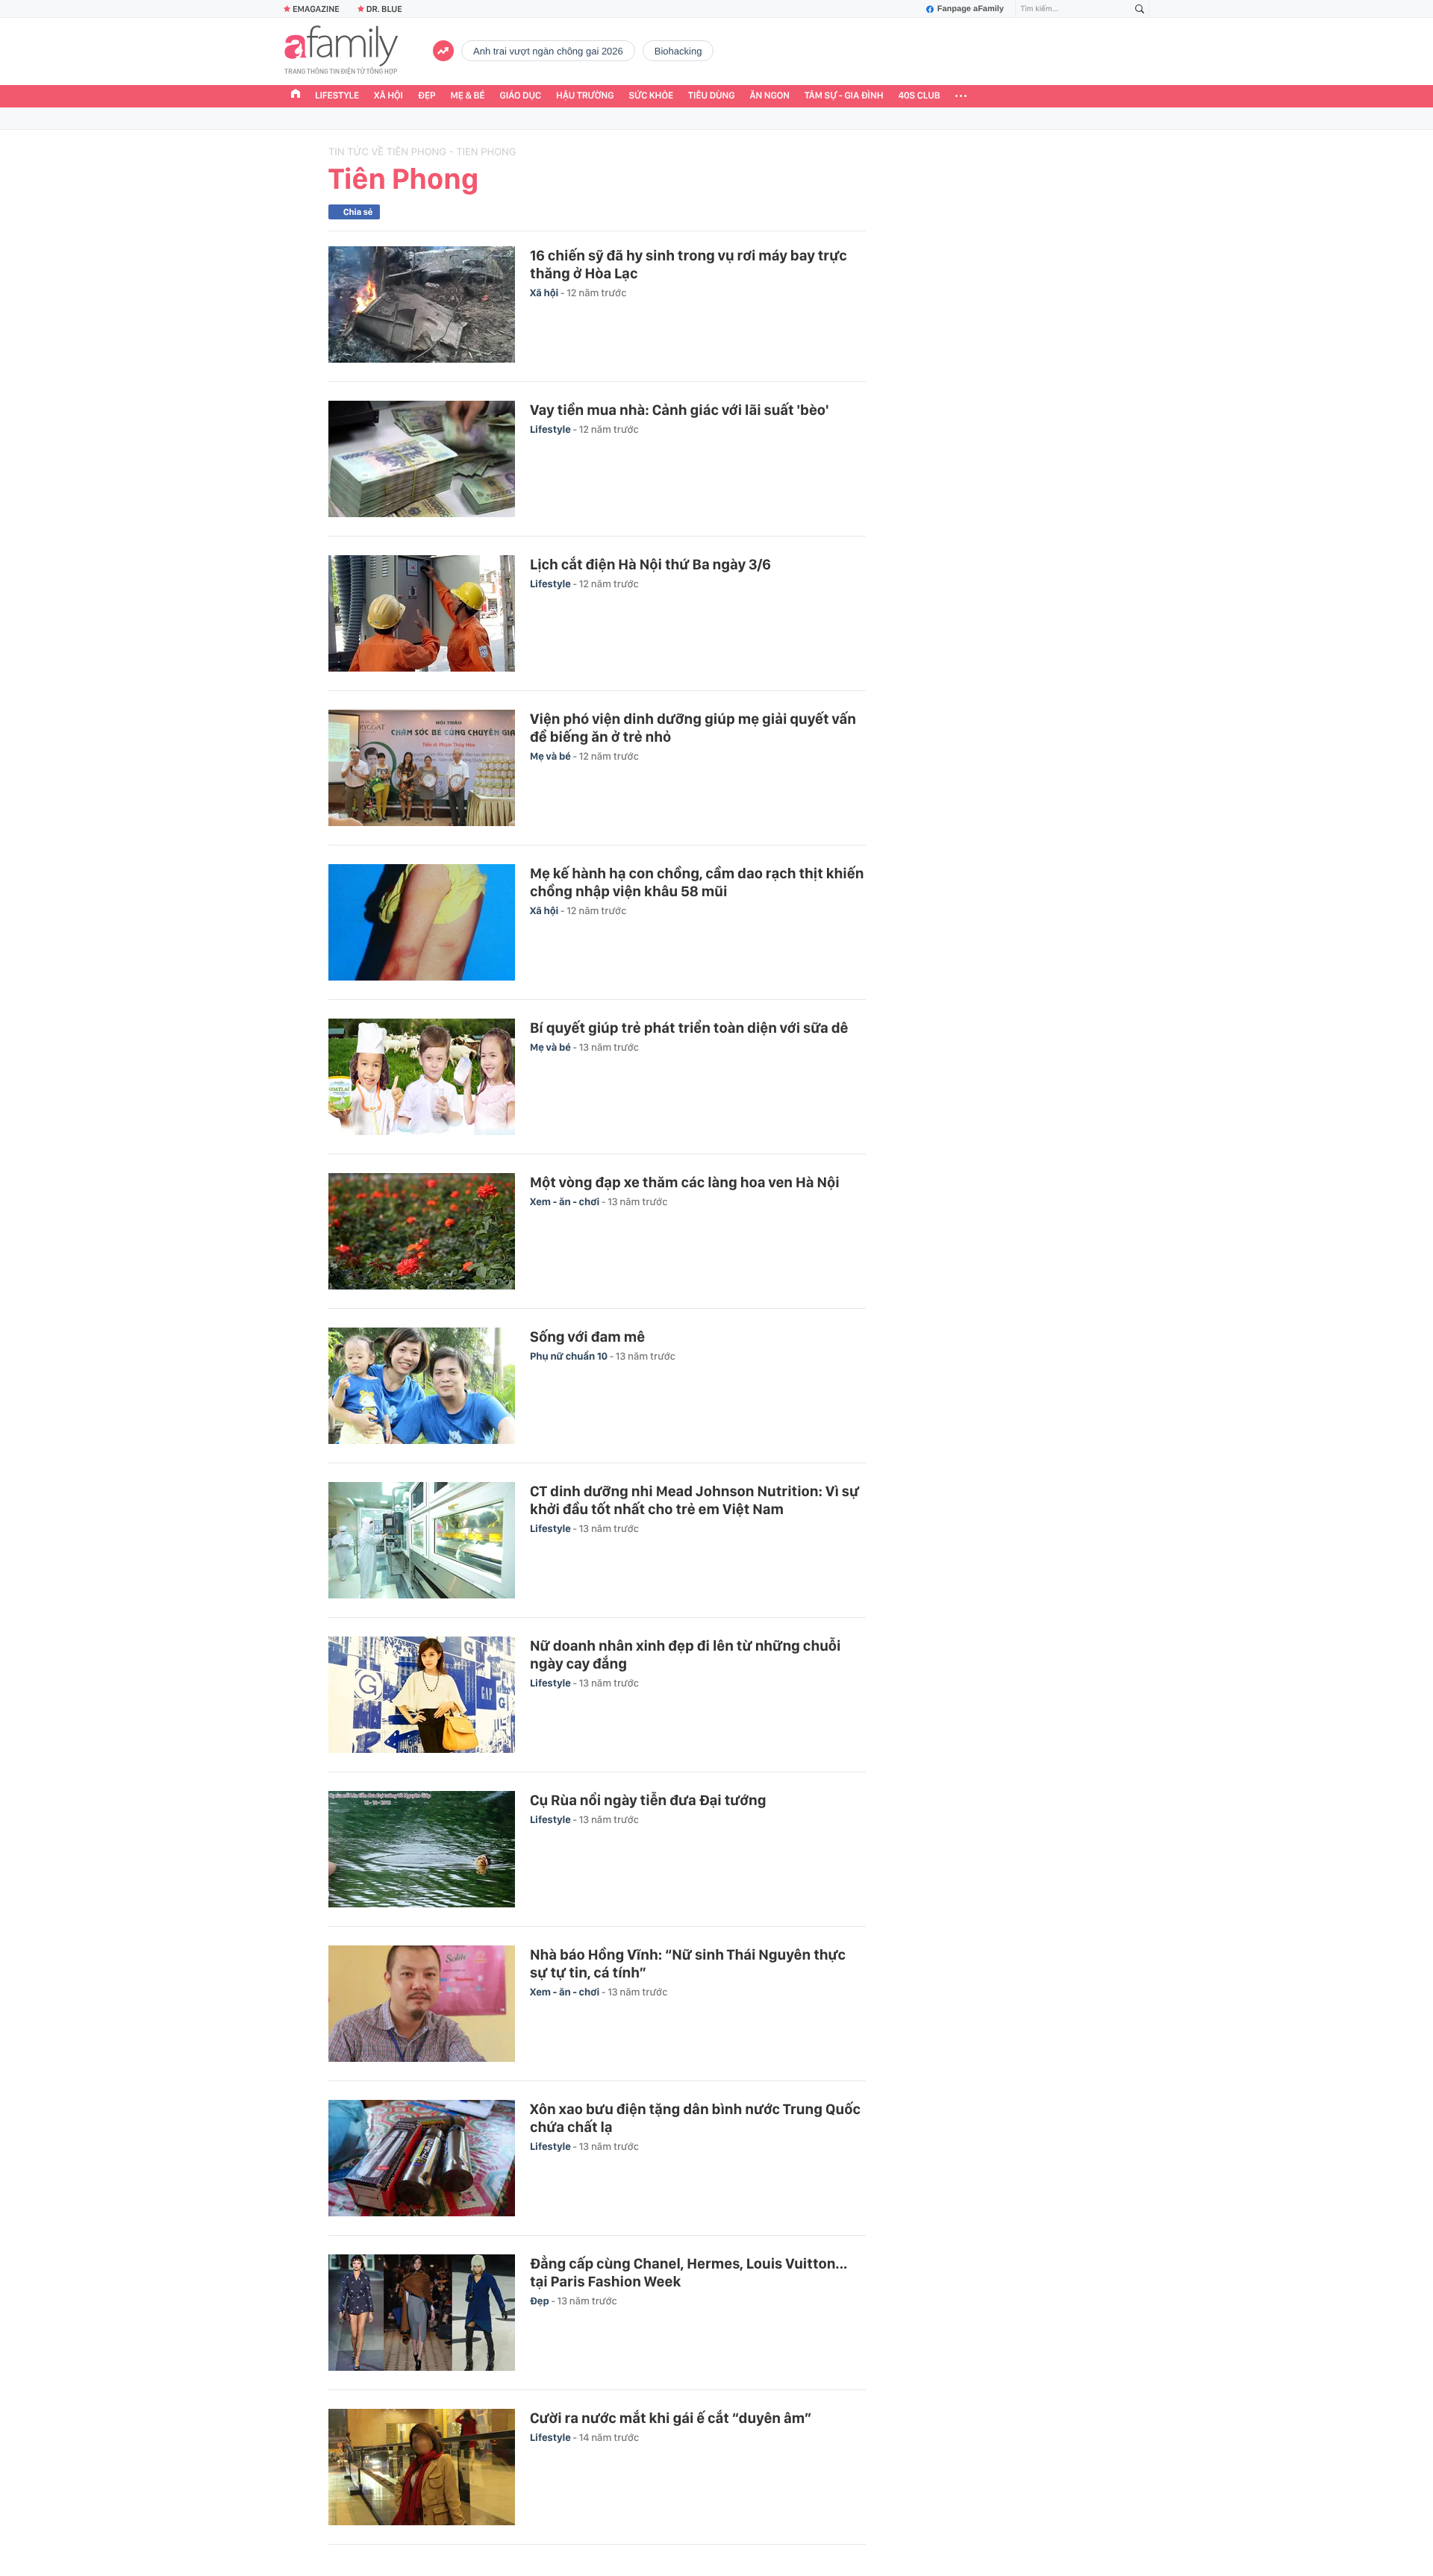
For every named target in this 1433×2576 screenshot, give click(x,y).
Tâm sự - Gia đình (844, 96)
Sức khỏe (651, 96)
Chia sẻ (358, 212)
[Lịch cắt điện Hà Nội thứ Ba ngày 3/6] (422, 613)
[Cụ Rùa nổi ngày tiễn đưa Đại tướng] (422, 1849)
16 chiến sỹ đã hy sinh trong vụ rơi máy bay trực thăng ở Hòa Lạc (689, 264)
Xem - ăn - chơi (566, 1202)
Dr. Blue (384, 9)
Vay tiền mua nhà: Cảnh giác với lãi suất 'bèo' (680, 410)
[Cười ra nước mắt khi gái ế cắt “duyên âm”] (422, 2467)
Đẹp (427, 96)
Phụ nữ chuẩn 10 (570, 1357)
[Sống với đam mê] (422, 1386)
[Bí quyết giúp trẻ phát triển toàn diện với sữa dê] (422, 1077)
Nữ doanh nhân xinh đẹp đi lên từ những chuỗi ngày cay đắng (685, 1654)
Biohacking (678, 51)
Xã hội (388, 96)
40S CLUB (920, 96)
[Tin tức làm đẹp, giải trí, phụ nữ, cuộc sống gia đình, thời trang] (341, 51)
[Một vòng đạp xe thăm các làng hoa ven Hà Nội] (422, 1231)
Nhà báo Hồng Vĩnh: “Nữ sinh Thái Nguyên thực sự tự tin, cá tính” (688, 1963)
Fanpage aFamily (971, 9)
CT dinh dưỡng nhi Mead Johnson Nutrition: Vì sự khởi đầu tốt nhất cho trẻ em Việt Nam (694, 1500)
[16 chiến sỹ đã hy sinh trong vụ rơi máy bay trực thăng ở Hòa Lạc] (422, 304)
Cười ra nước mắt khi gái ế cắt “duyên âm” (671, 2418)
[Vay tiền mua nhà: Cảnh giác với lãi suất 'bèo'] (422, 459)
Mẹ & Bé (468, 96)
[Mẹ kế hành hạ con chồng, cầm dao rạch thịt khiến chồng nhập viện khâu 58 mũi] (422, 922)
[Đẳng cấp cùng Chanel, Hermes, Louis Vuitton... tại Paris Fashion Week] (422, 2313)
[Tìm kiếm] (1140, 9)
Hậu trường (585, 96)
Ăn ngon (770, 96)
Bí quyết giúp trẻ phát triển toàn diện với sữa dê (689, 1028)
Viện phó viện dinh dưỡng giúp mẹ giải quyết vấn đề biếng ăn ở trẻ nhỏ (693, 728)
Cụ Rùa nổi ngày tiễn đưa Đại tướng (648, 1800)
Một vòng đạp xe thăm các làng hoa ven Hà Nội (685, 1182)
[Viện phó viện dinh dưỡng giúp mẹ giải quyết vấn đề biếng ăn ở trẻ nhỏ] (422, 768)
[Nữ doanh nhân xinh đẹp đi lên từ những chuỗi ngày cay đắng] (422, 1695)
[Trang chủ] (296, 96)
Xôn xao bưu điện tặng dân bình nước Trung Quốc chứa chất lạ (695, 2118)
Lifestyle (337, 96)
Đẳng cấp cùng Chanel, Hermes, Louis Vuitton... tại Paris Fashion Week (689, 2272)
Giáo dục (521, 96)
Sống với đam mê (587, 1337)
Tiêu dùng (712, 96)
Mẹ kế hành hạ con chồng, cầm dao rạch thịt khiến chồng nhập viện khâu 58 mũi (697, 882)
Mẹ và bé (552, 757)
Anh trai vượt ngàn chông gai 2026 (548, 51)
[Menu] (961, 96)
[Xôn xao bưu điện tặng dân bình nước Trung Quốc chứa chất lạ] (422, 2158)
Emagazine (316, 9)
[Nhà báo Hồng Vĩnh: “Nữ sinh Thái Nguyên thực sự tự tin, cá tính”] (422, 2004)
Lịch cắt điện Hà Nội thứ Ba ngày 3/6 (650, 564)
